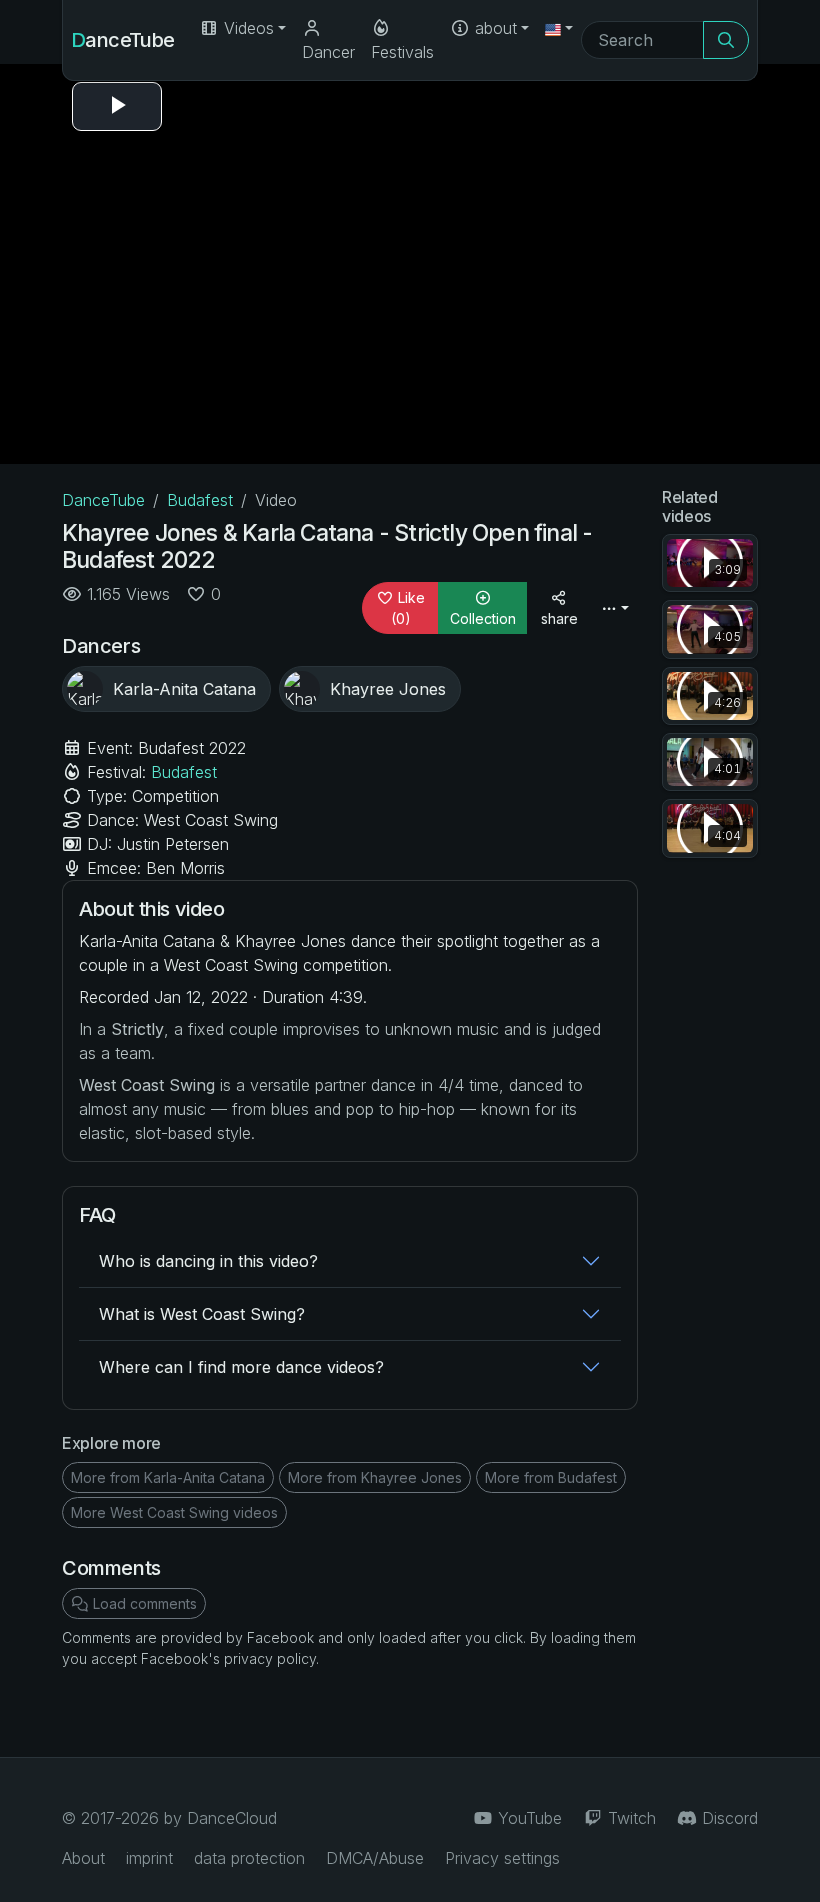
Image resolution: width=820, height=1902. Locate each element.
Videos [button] (246, 28)
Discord (727, 1818)
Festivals (402, 52)
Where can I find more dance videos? (241, 1367)
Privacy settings (502, 1858)
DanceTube (123, 40)
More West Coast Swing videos (174, 1512)
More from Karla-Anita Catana (168, 1477)
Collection (483, 618)
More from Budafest (551, 1477)
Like (408, 608)
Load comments (143, 1603)
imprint (149, 1858)
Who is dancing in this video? (208, 1261)
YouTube (527, 1818)
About (83, 1858)
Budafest (200, 500)
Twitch (629, 1818)
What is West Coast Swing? (202, 1314)
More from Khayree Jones (375, 1477)
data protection (249, 1858)
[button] (559, 28)
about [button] (493, 28)
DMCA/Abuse (375, 1858)
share (559, 618)
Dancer (328, 52)
